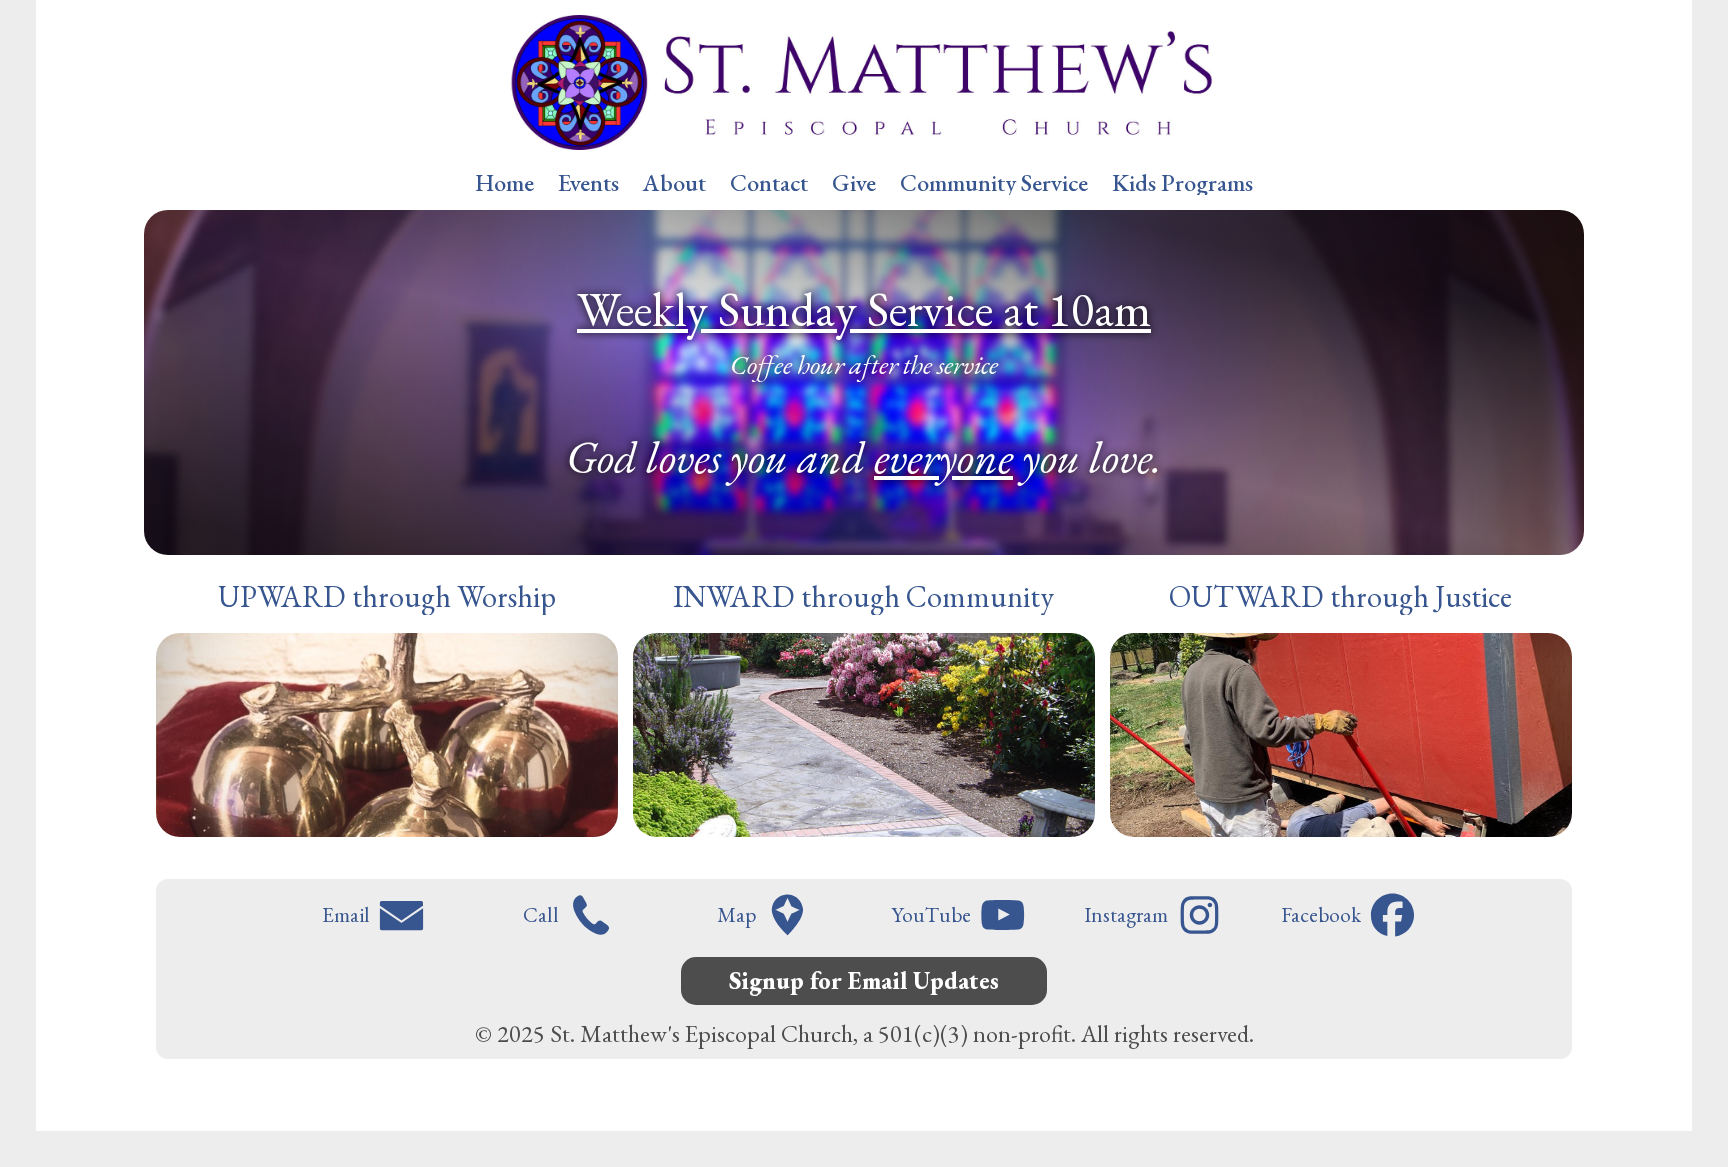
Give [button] (854, 183)
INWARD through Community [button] (863, 597)
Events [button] (588, 183)
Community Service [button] (994, 183)
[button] (376, 915)
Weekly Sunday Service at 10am (864, 309)
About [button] (674, 183)
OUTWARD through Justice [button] (1340, 597)
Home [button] (504, 183)
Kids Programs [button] (1182, 183)
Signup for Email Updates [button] (864, 980)
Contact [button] (769, 183)
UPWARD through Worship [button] (387, 597)
